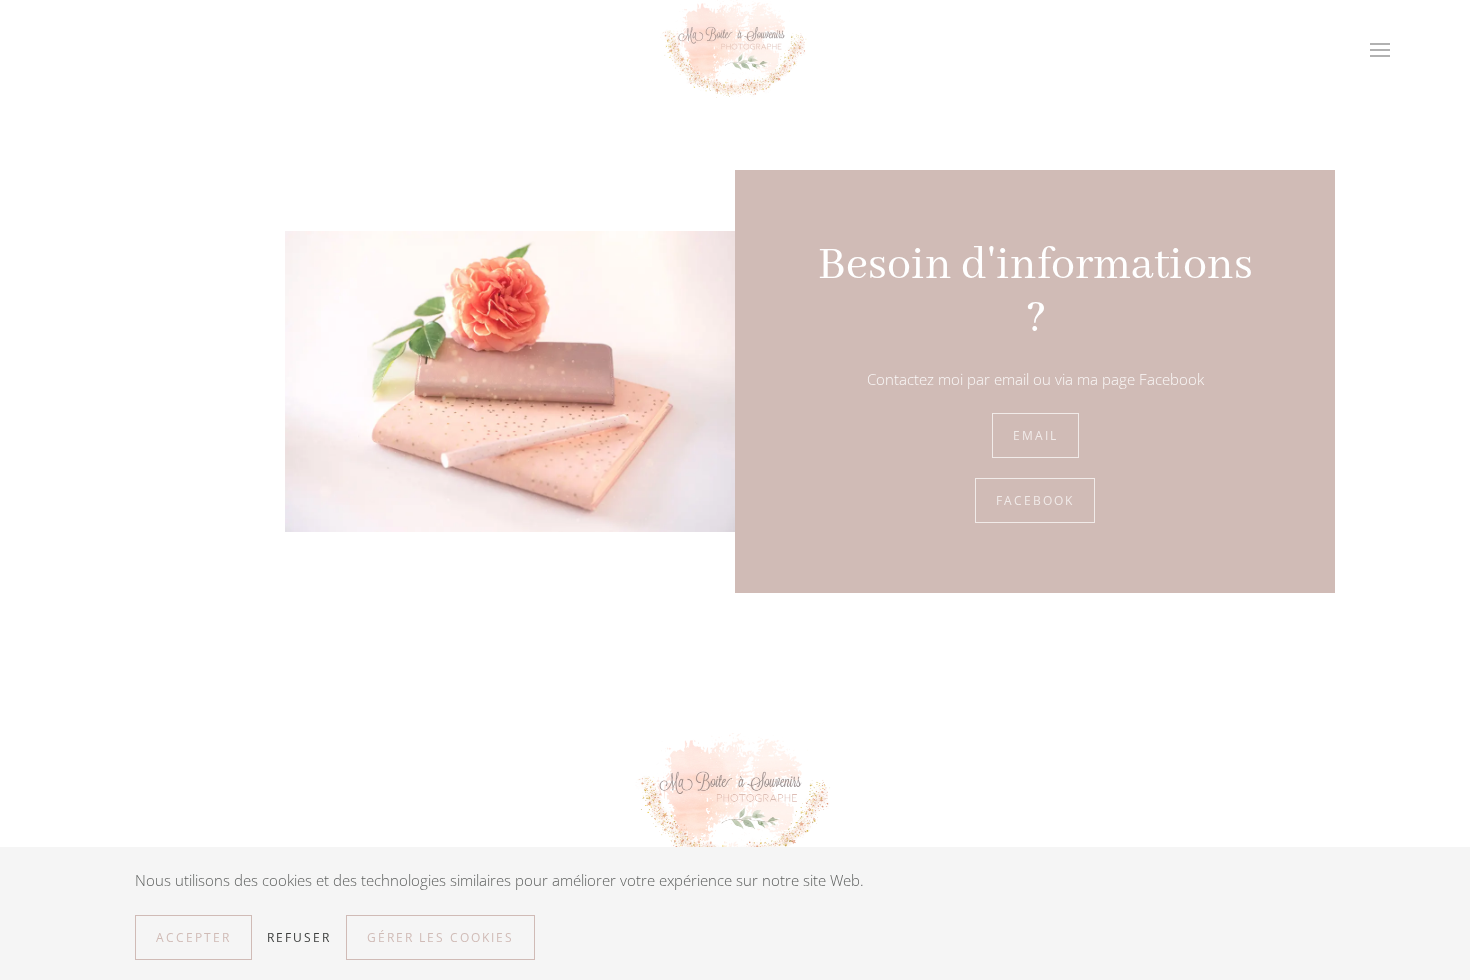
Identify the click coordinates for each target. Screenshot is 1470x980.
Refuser (299, 937)
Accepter (193, 937)
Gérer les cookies (440, 937)
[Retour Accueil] (735, 50)
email (1035, 435)
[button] (1380, 50)
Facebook (1035, 500)
